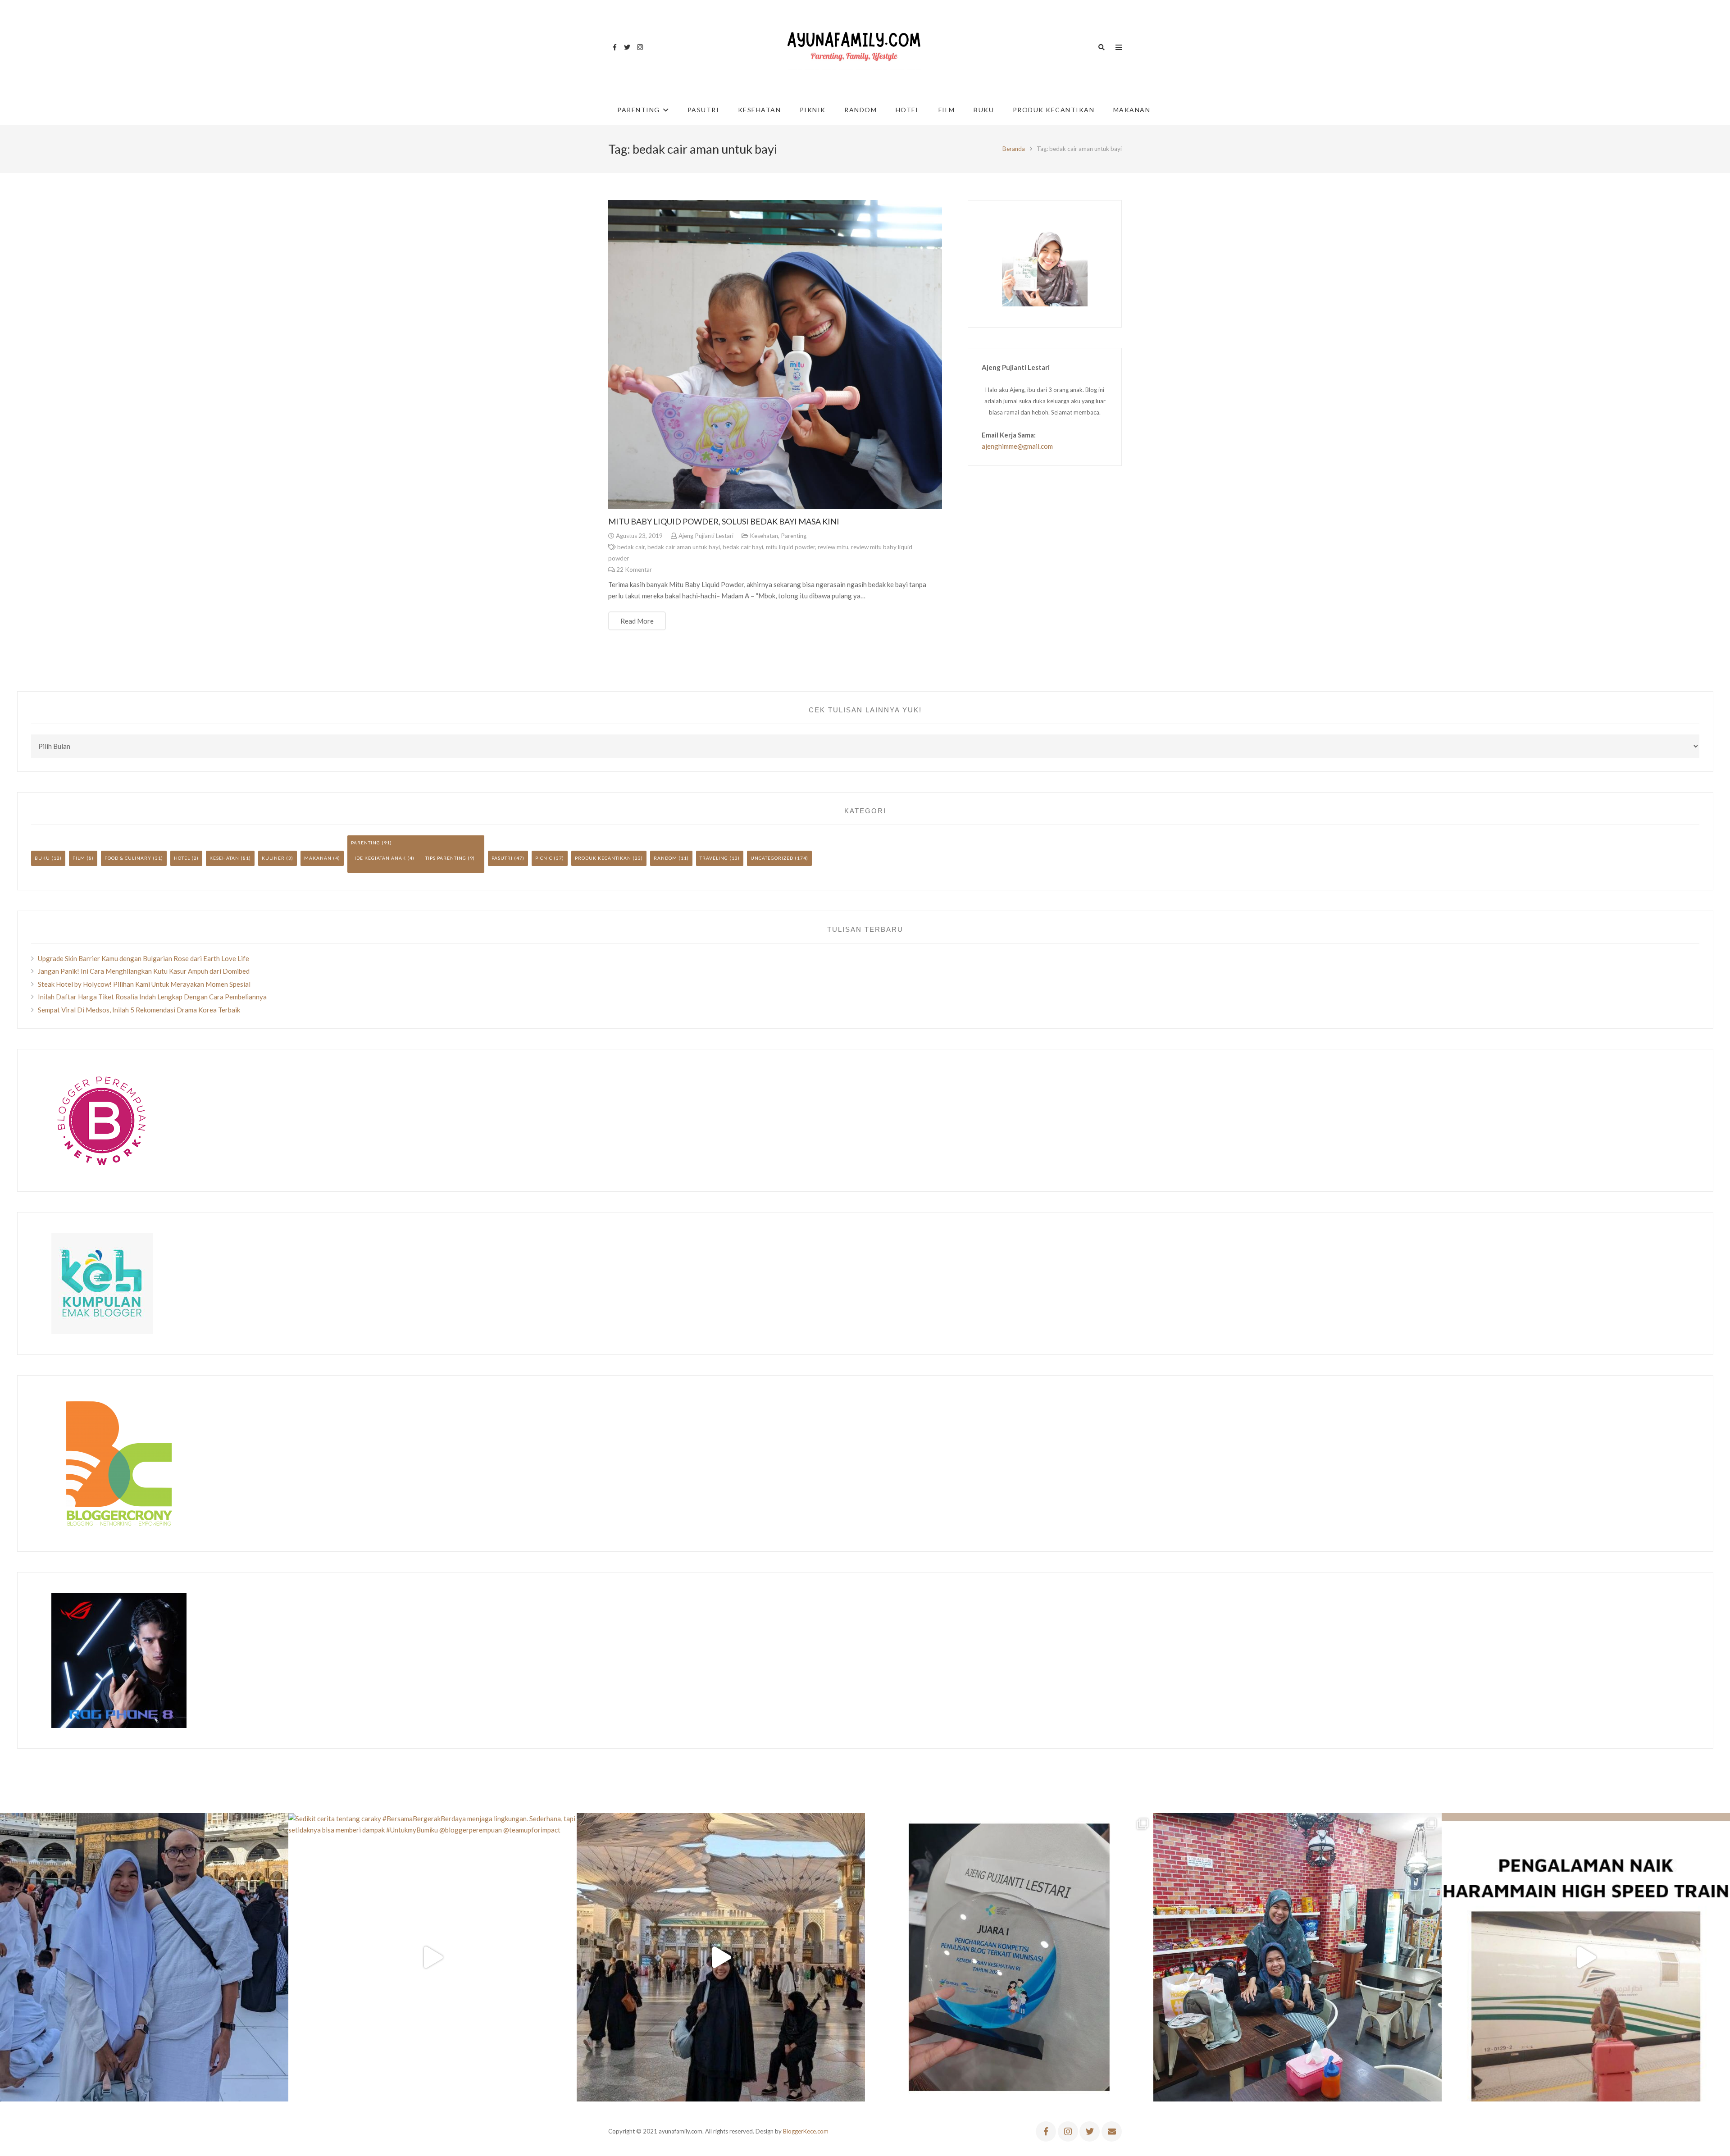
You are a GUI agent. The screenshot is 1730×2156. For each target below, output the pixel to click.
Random (665, 858)
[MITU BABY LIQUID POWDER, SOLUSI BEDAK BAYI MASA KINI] (775, 355)
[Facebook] (615, 47)
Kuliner (273, 858)
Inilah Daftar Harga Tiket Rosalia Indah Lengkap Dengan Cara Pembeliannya (152, 997)
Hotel (182, 858)
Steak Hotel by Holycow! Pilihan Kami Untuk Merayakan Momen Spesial (144, 984)
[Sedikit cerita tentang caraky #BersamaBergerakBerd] (432, 1957)
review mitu (833, 547)
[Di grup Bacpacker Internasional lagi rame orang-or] (144, 1957)
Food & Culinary (128, 858)
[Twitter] (627, 47)
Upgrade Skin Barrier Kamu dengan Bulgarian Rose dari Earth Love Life (143, 958)
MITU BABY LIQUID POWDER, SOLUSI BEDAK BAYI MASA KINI (724, 521)
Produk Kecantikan (603, 858)
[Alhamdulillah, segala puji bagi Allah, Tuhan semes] (1009, 1957)
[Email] (1112, 2131)
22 (634, 570)
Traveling (714, 858)
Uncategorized (772, 858)
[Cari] (1102, 47)
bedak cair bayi (743, 547)
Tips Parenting (446, 858)
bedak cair (631, 547)
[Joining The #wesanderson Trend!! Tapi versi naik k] (1586, 1957)
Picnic (544, 858)
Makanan (318, 858)
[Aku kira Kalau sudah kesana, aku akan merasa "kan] (721, 1957)
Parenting (794, 536)
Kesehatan (764, 536)
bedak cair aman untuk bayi (684, 547)
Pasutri (502, 858)
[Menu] (1119, 47)
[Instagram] (640, 47)
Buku (42, 858)
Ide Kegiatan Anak (380, 858)
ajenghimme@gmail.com (1017, 446)
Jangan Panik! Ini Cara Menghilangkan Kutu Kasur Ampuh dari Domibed (144, 971)
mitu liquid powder (790, 547)
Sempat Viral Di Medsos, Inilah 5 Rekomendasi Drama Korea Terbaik (139, 1010)
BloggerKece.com (806, 2131)
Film (79, 858)
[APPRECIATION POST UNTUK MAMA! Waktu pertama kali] (1297, 1957)
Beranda (1014, 149)
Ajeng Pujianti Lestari (706, 536)
